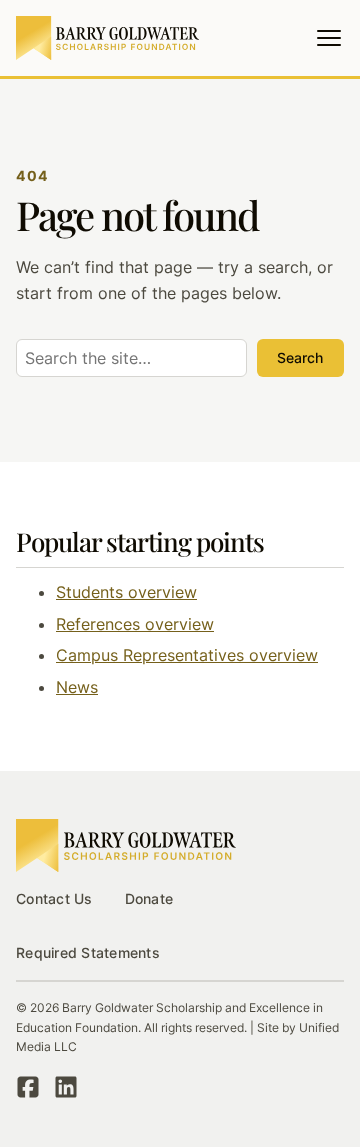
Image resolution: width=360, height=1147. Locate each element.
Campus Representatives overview (187, 655)
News (77, 687)
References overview (135, 624)
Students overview (126, 592)
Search (300, 357)
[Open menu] (329, 38)
